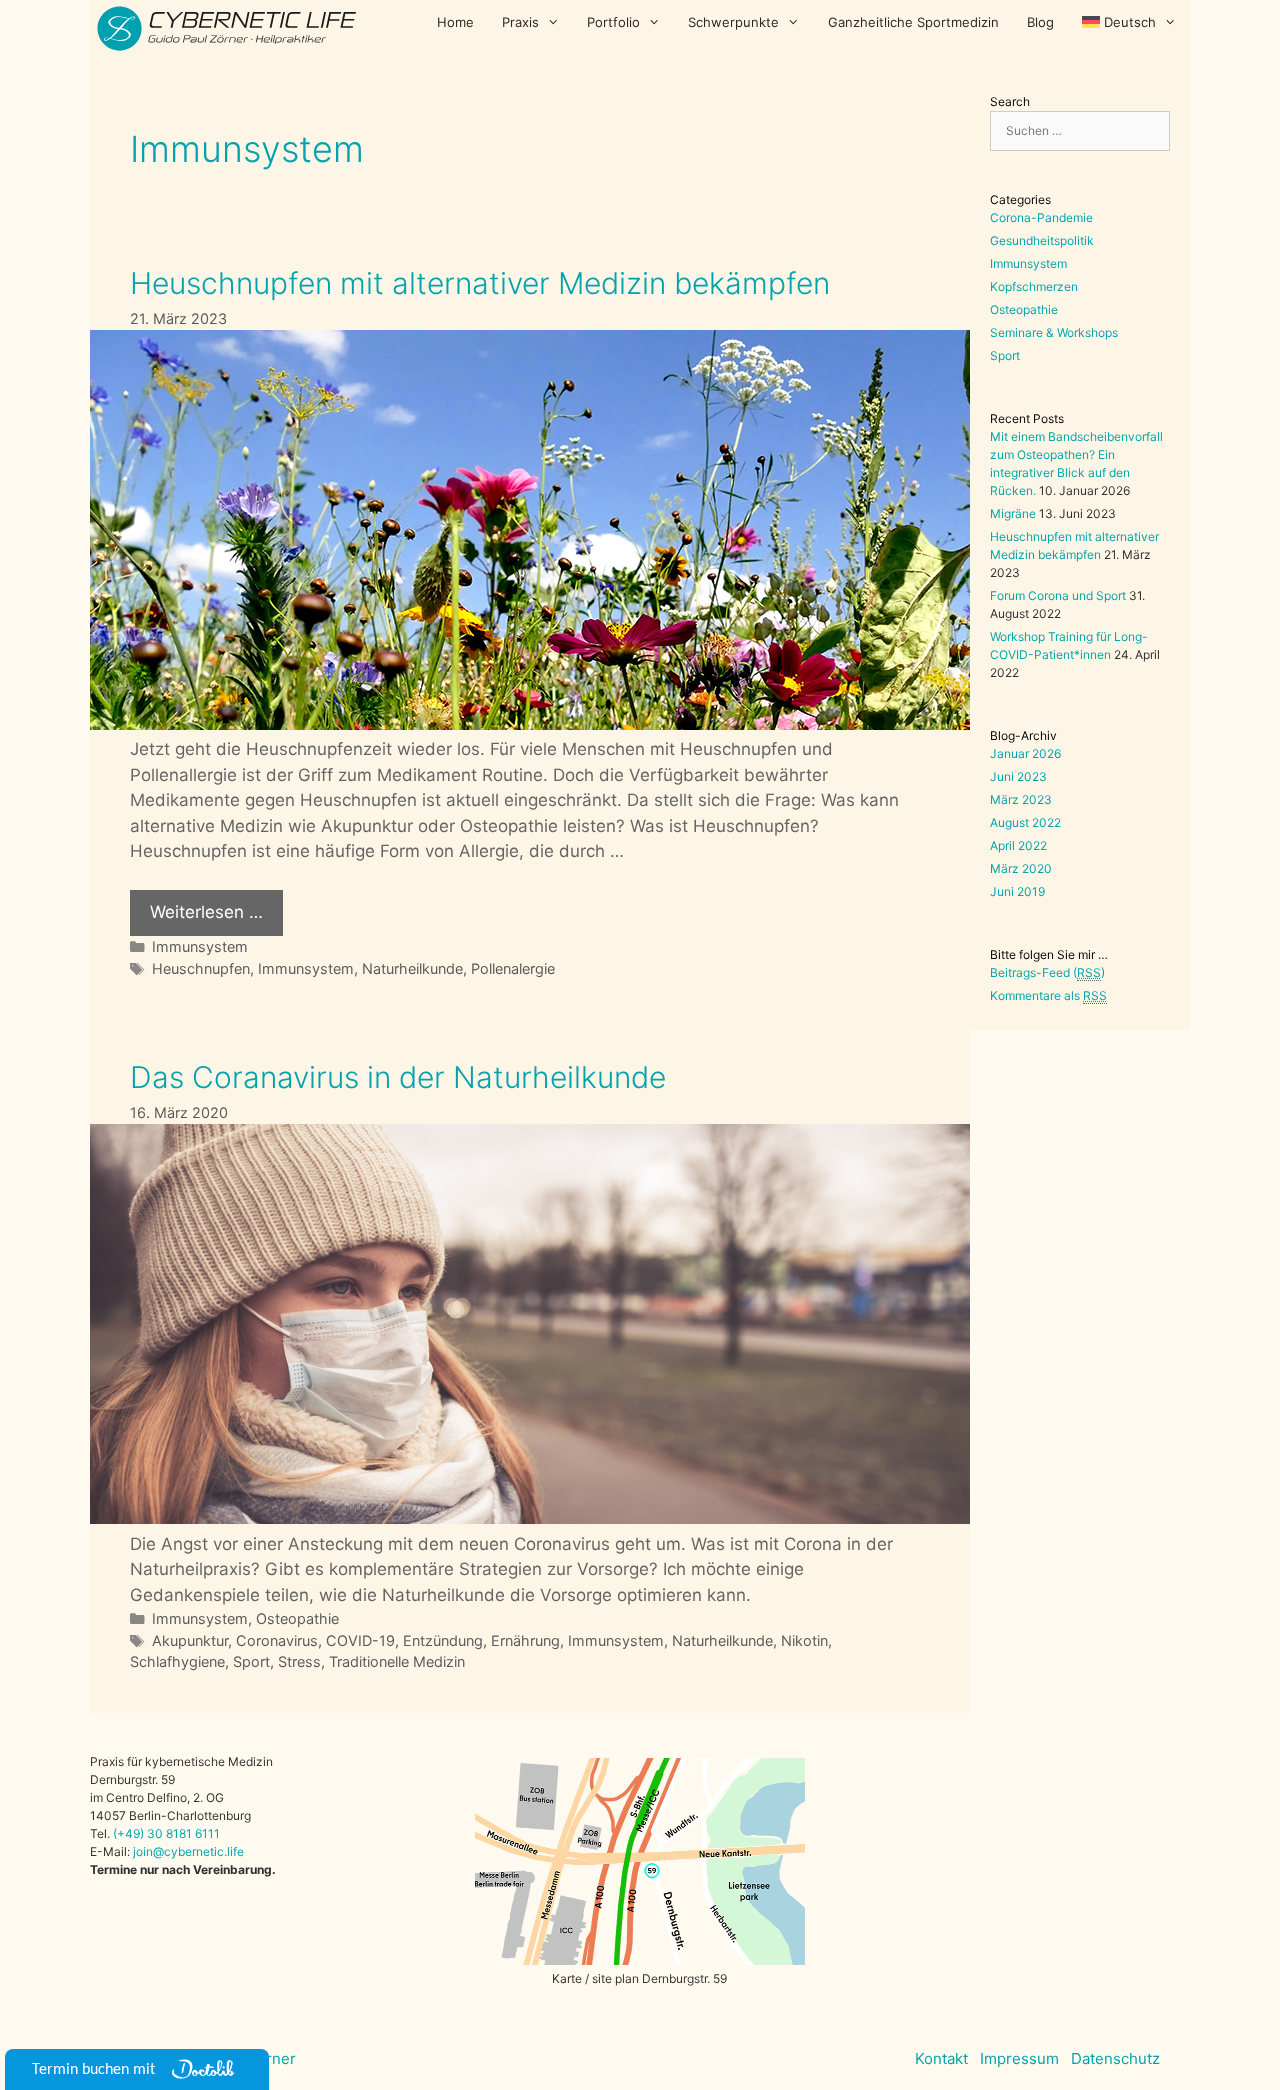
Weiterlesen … (206, 912)
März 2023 (1021, 799)
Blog (1040, 22)
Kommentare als (1048, 995)
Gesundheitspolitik (1042, 240)
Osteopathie (297, 1618)
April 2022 (1018, 845)
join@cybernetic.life (188, 1851)
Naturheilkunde (412, 968)
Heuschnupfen (201, 968)
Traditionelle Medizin (397, 1661)
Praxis (520, 22)
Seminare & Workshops (1054, 332)
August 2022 (1025, 822)
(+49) (130, 1833)
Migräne (1013, 513)
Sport (251, 1661)
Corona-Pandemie (1041, 217)
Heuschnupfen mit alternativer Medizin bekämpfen (480, 283)
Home (455, 22)
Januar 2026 (1025, 753)
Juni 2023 (1018, 776)
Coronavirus (277, 1640)
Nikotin (804, 1640)
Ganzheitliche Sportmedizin (913, 22)
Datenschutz (1115, 2058)
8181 (179, 1833)
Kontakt (941, 2058)
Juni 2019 (1017, 891)
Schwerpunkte (733, 22)
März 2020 (1021, 868)
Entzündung (443, 1640)
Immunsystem (200, 946)
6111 (206, 1833)
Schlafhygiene (177, 1661)
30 (155, 1833)
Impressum (1019, 2058)
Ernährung (525, 1640)
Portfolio (613, 22)
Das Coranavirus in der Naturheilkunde (398, 1077)
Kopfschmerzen (1034, 286)
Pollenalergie (513, 968)
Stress (299, 1661)
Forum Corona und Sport (1058, 595)
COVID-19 (360, 1640)
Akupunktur (190, 1640)
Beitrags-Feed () (1047, 972)
